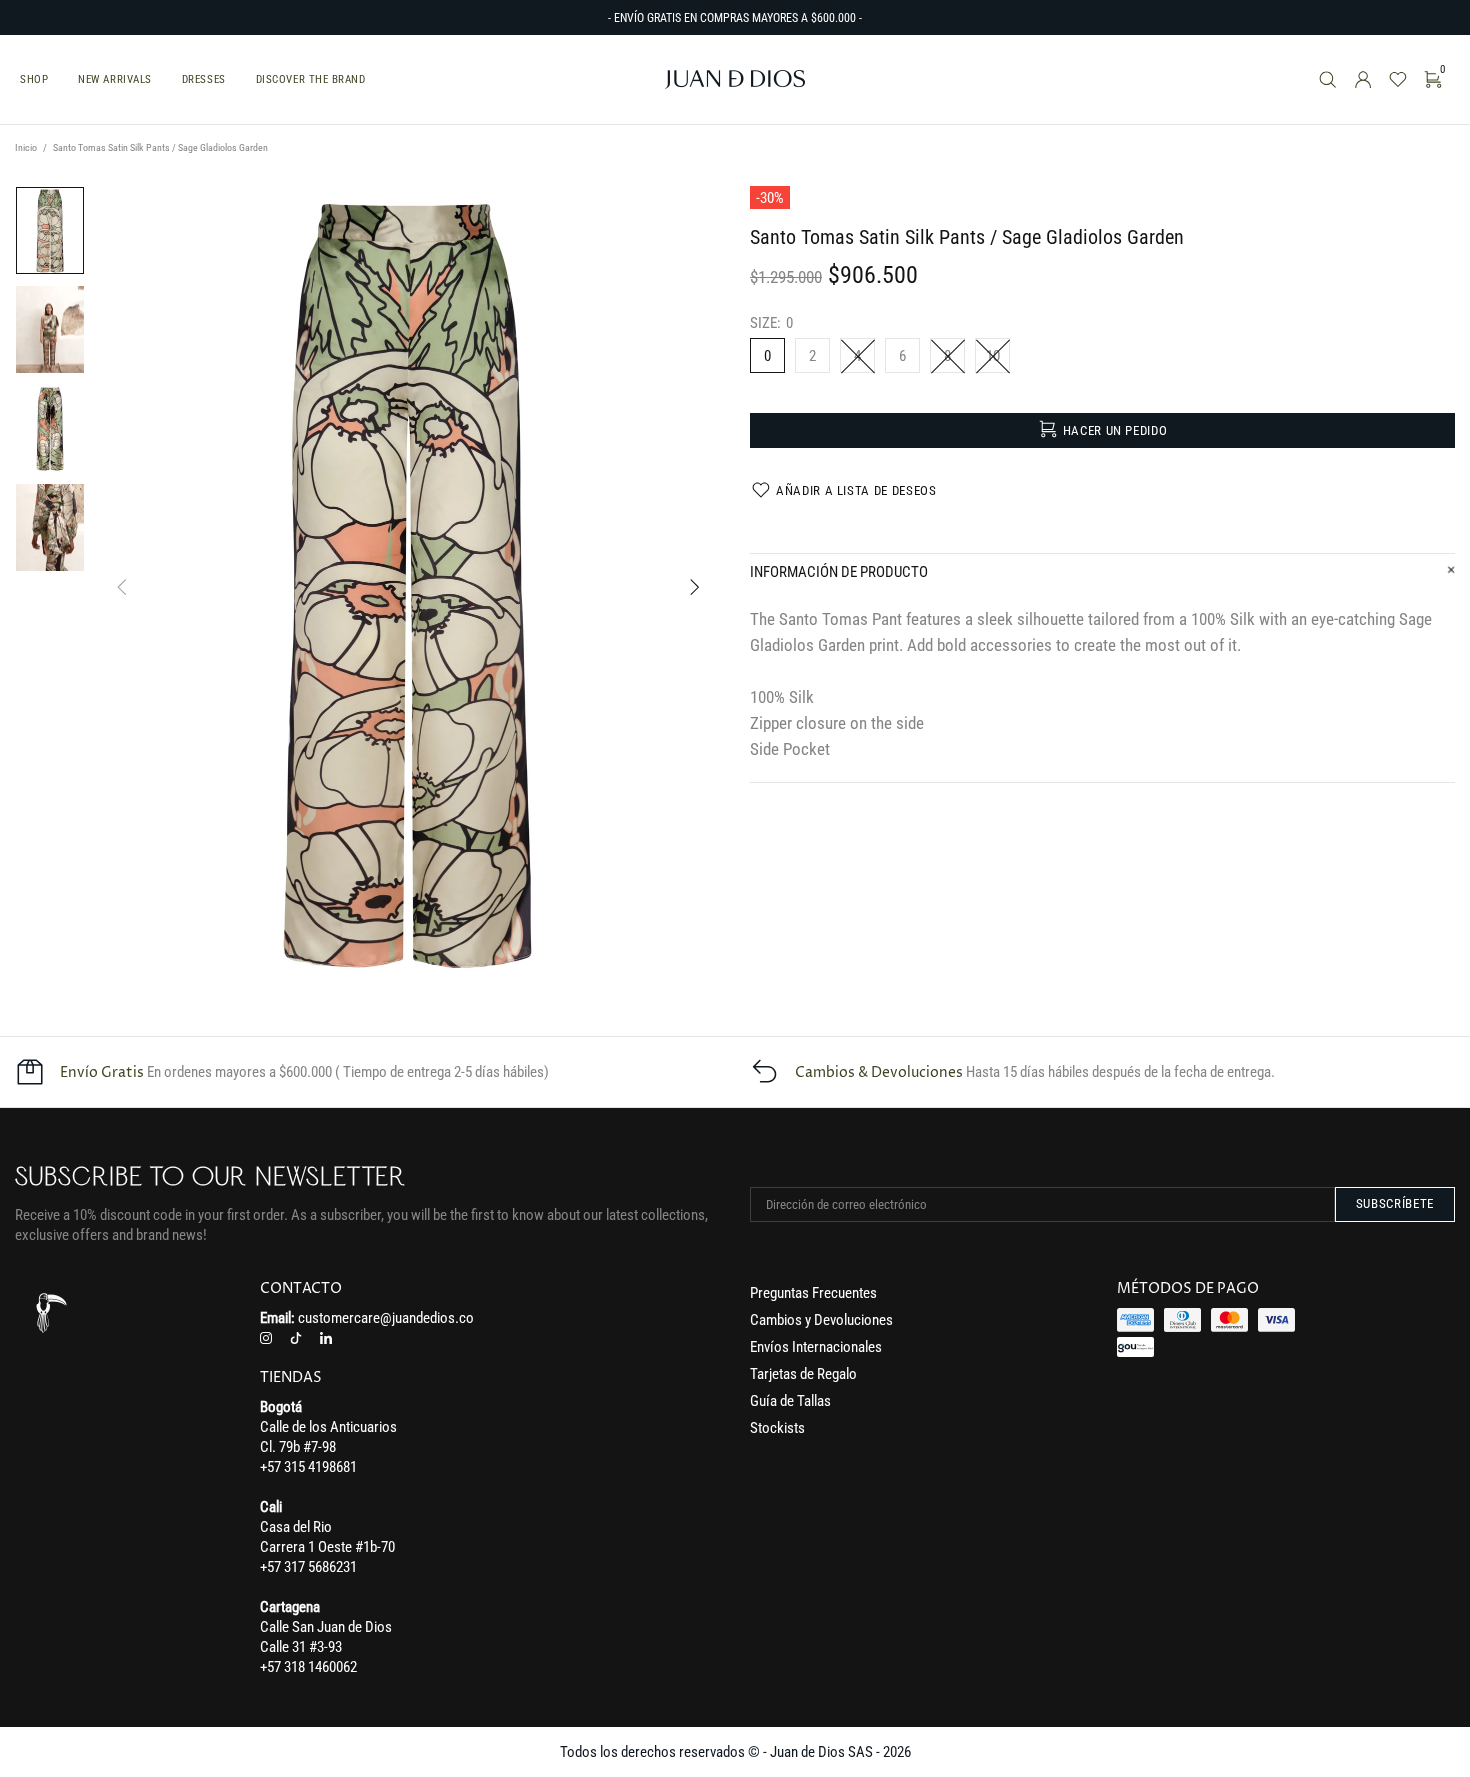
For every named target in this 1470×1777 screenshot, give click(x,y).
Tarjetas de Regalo (803, 1374)
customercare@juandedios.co (386, 1318)
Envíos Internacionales (816, 1347)
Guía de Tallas (790, 1401)
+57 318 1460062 (308, 1667)
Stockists (777, 1428)
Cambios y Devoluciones (821, 1320)
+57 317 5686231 (308, 1567)
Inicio (26, 147)
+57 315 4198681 (308, 1467)
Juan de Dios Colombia (735, 79)
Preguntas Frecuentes (813, 1293)
